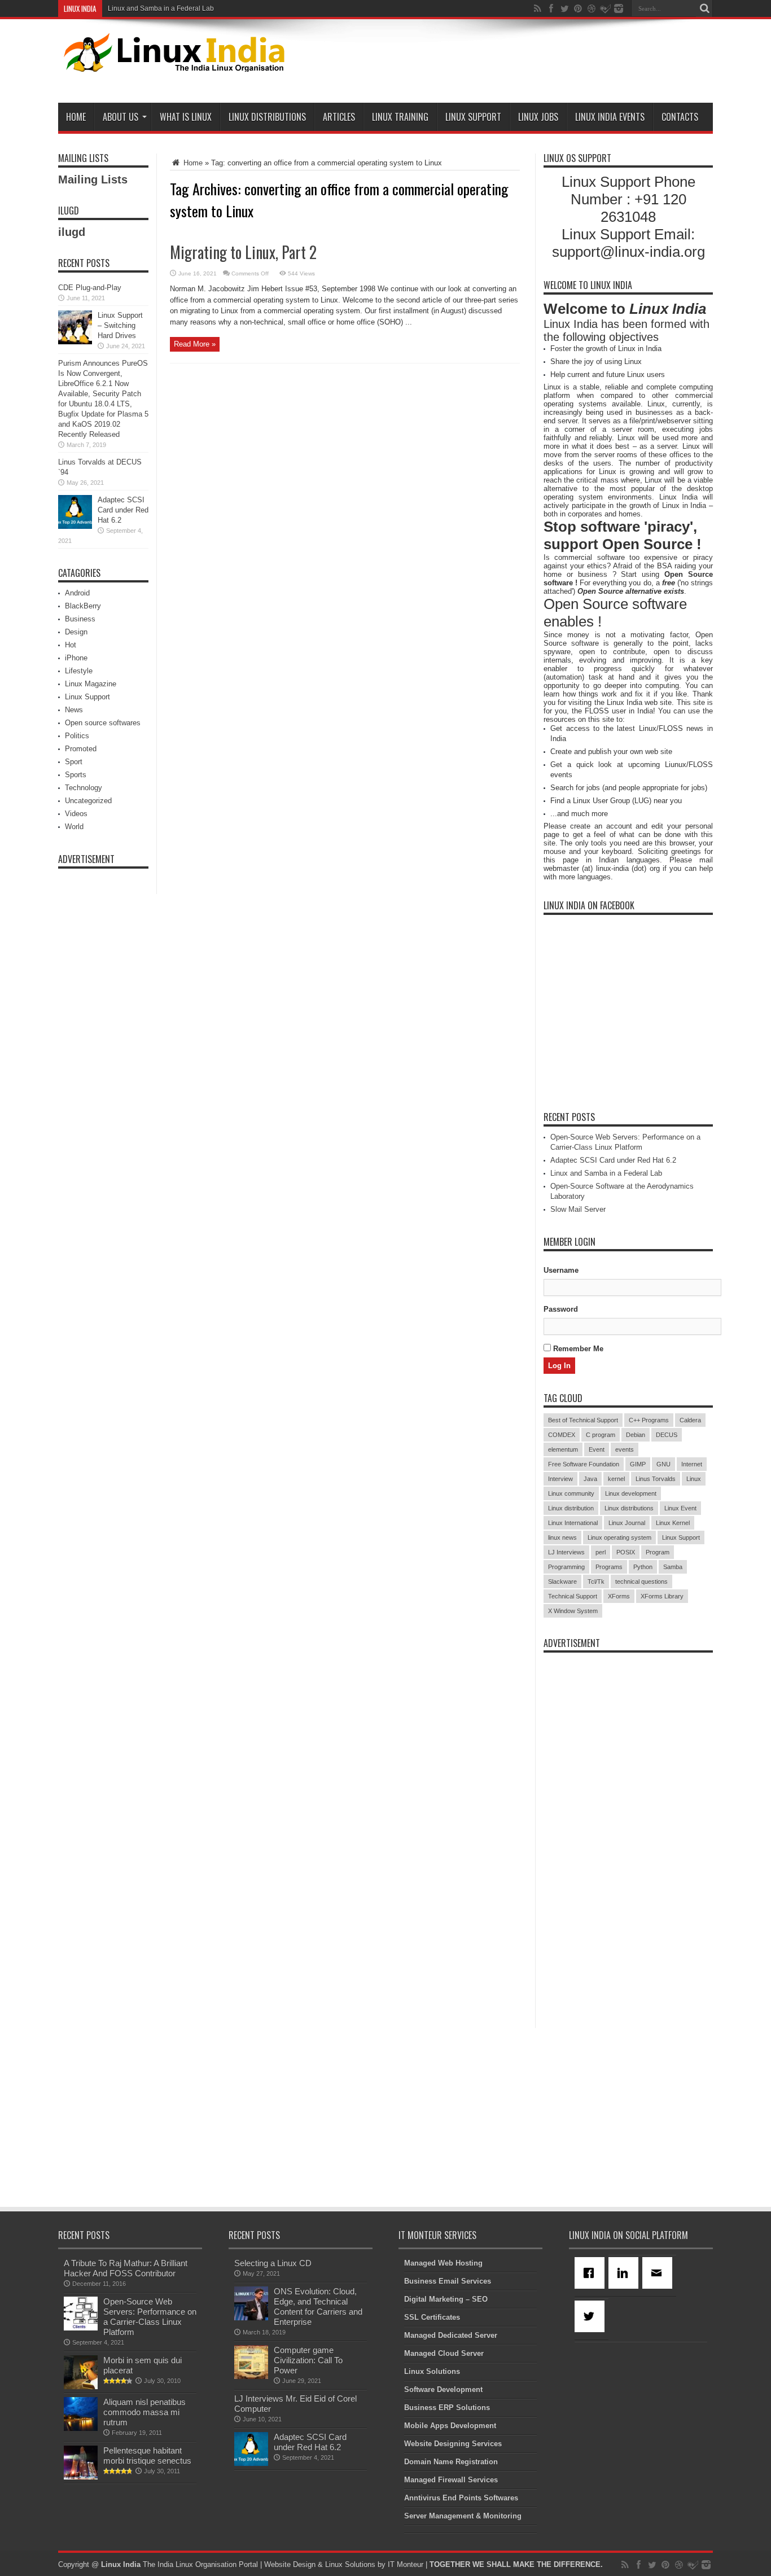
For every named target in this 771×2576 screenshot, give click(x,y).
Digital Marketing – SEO (446, 2299)
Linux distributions (629, 1508)
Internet (692, 1464)
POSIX (626, 1552)
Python (643, 1567)
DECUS (667, 1435)
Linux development (631, 1493)
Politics (77, 736)
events (625, 1449)
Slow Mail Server (578, 1209)
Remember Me (577, 1349)
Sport (74, 762)
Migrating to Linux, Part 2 (243, 252)
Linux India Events (610, 117)
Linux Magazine (91, 684)
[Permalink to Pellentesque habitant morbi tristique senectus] (81, 2477)
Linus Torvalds (656, 1479)
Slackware (562, 1581)
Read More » (195, 344)
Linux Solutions (432, 2371)
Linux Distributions (267, 117)
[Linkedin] (625, 2273)
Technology (84, 788)
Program (658, 1552)
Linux (694, 1479)
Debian (636, 1435)
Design (76, 632)
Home (76, 117)
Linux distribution (571, 1508)
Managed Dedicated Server (451, 2335)
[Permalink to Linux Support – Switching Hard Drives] (75, 342)
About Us (121, 117)
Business (80, 619)
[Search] (704, 8)
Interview (560, 1479)
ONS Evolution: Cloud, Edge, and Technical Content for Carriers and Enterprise (318, 2306)
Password (561, 1309)
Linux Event (680, 1508)
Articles (339, 117)
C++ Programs (649, 1420)
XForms (619, 1596)
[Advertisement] (507, 63)
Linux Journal (627, 1523)
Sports (76, 775)
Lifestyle (79, 671)
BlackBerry (83, 606)
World (74, 827)
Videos (76, 814)
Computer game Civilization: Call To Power (308, 2360)
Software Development (443, 2389)
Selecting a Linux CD (273, 2263)
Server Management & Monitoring (463, 2516)
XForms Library (662, 1596)
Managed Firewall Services (451, 2480)
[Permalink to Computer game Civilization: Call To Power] (251, 2376)
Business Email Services (448, 2281)
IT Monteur (406, 2564)
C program (601, 1435)
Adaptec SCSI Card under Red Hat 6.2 (123, 510)
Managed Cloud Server (444, 2353)
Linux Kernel (673, 1523)
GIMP (638, 1464)
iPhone (76, 658)
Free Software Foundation (584, 1464)
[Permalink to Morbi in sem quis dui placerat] (81, 2387)
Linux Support (473, 117)
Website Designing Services (453, 2444)
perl (601, 1552)
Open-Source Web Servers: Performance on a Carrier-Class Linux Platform (150, 2317)
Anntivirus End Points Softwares (461, 2498)
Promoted (81, 749)
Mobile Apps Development (450, 2426)
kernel (616, 1479)
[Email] (659, 2273)
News (74, 710)
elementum (563, 1449)
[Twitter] (592, 2316)
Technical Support (573, 1596)
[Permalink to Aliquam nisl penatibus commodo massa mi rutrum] (81, 2428)
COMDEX (562, 1435)
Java (590, 1479)
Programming (566, 1567)
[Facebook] (592, 2273)
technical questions (641, 1581)
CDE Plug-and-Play (90, 288)
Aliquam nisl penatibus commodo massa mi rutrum (144, 2412)
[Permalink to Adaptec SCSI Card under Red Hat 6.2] (75, 526)
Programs (609, 1567)
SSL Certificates (432, 2317)
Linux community (571, 1493)
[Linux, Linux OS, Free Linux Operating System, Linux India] (172, 63)
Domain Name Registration (451, 2462)
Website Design (290, 2564)
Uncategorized (88, 801)
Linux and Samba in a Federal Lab (161, 8)
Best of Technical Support (583, 1420)
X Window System (573, 1611)
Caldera (690, 1420)
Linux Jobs (538, 117)
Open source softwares (103, 723)
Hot (71, 645)
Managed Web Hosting (443, 2263)
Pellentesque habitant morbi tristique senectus (147, 2455)
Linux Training (400, 117)
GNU (663, 1464)
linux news (562, 1537)
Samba (673, 1567)
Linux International (573, 1523)
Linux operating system (619, 1537)
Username (561, 1270)
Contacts (680, 117)
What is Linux (186, 117)
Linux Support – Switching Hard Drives (120, 325)
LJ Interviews (566, 1552)
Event (597, 1449)
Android (77, 593)
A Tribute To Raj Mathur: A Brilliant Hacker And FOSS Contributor (126, 2268)
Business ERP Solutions (447, 2408)
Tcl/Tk (596, 1581)
